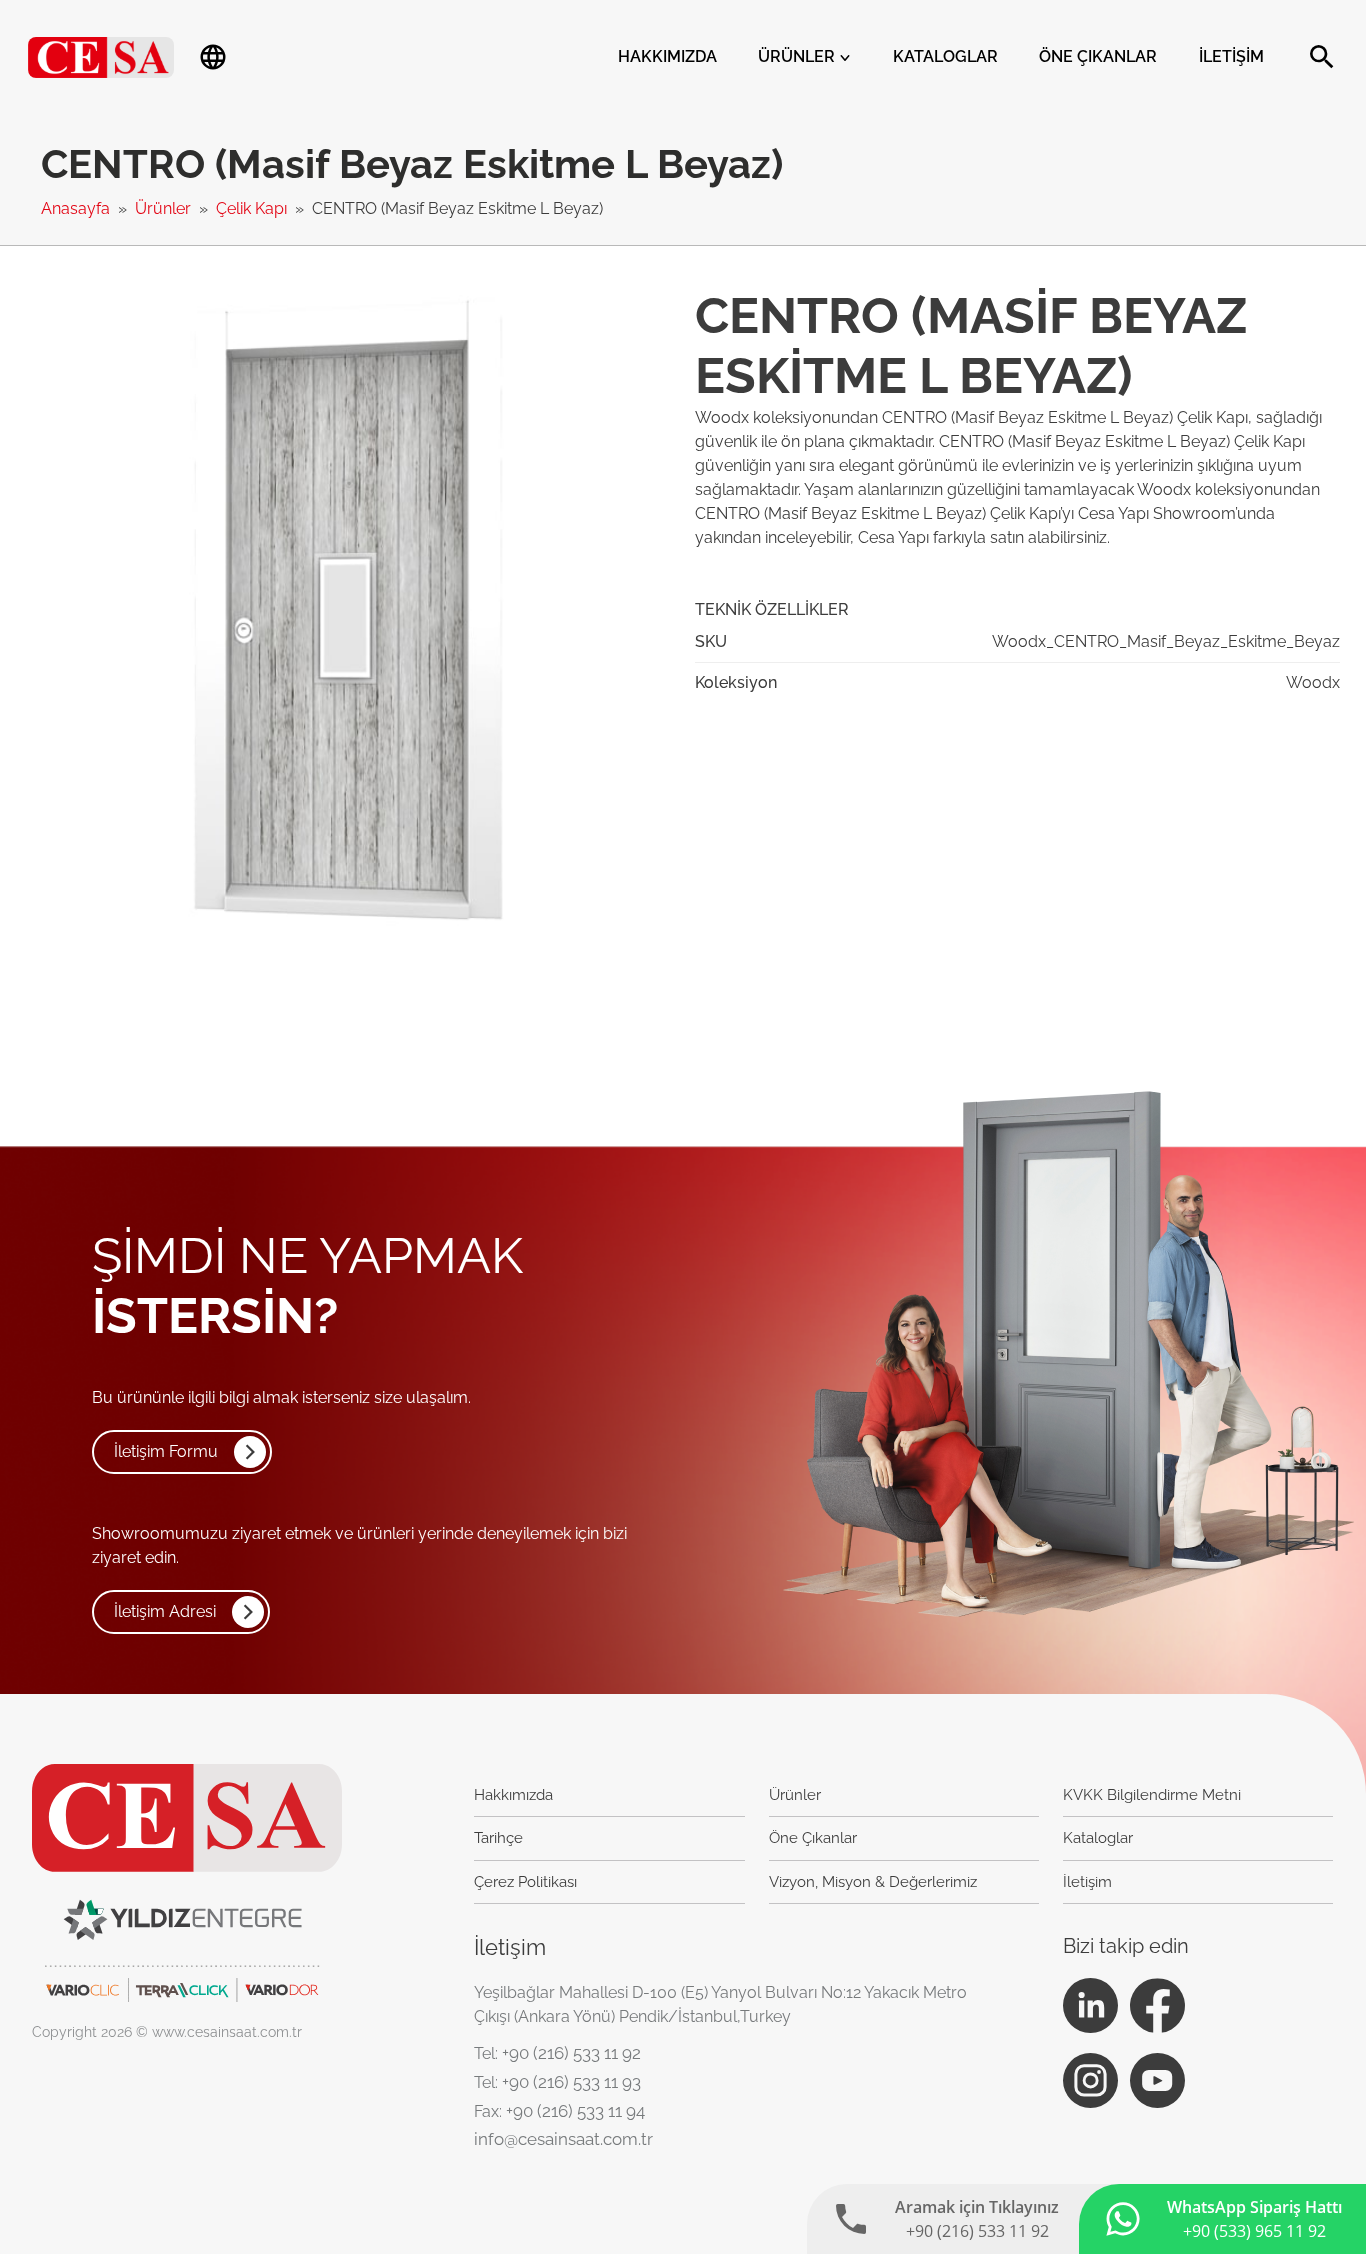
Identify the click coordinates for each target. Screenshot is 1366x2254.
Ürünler (798, 56)
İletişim (1231, 56)
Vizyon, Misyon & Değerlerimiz (873, 1882)
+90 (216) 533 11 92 (571, 2053)
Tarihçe (498, 1838)
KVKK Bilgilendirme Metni (1152, 1795)
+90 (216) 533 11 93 (571, 2082)
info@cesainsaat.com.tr (563, 2139)
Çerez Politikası (525, 1882)
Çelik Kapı (253, 208)
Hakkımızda (667, 56)
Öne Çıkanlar (1098, 56)
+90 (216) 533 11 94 (575, 2111)
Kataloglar (945, 56)
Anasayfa (77, 208)
